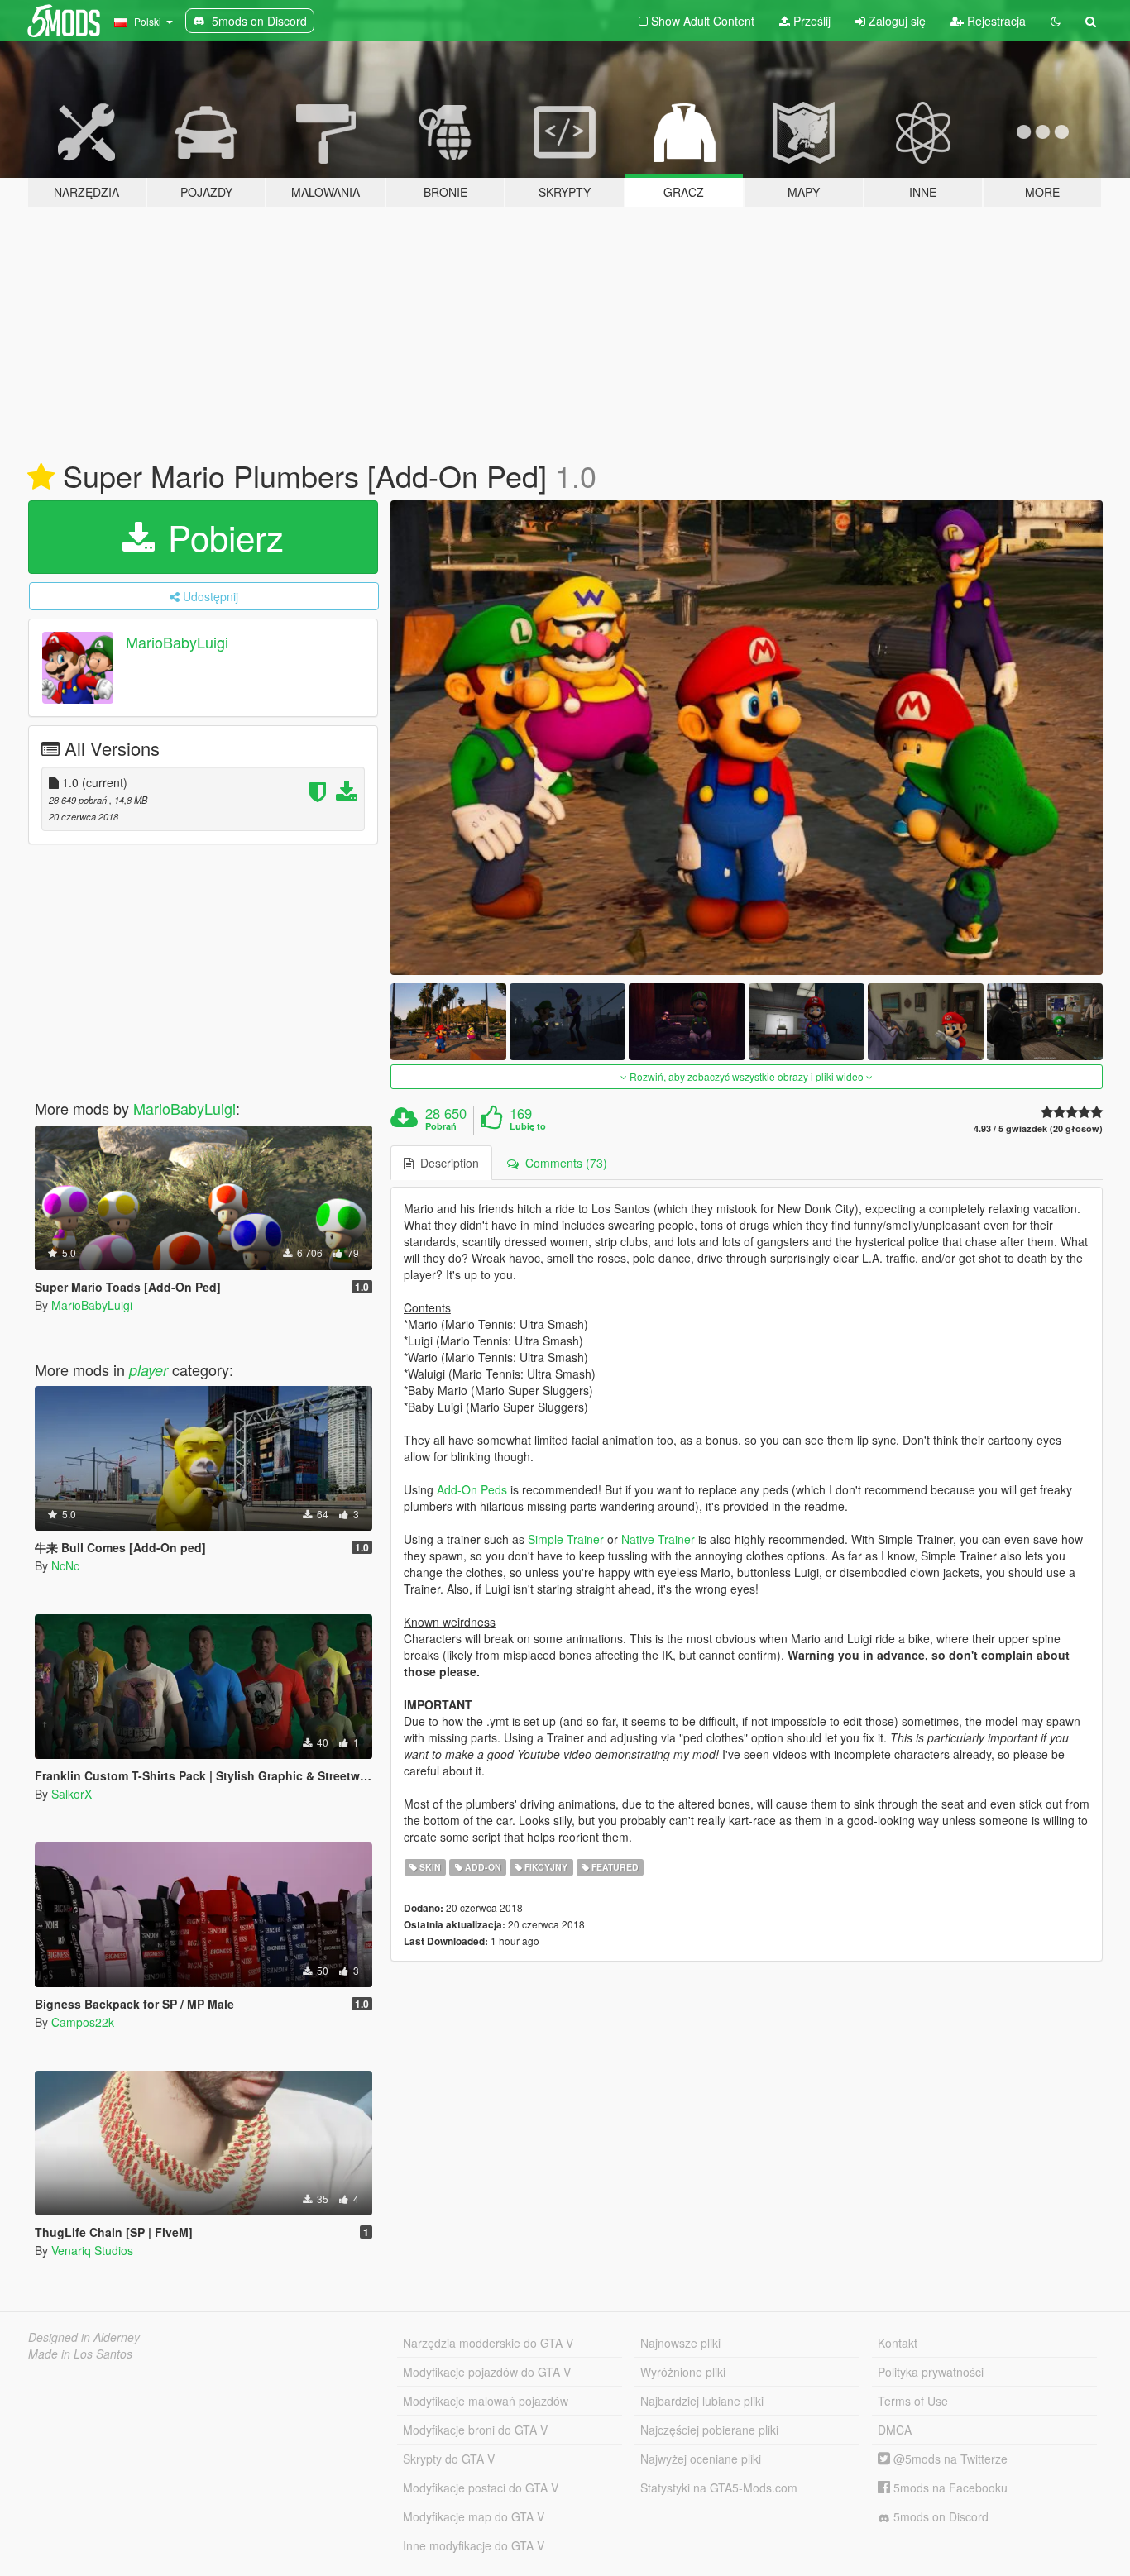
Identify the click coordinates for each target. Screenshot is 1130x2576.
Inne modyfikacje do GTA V (474, 2545)
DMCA (895, 2430)
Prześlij (810, 21)
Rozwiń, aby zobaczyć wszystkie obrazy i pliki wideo (747, 1076)
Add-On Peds (472, 1489)
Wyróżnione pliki (683, 2372)
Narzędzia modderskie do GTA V (488, 2343)
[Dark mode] (1056, 21)
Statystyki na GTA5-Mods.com (719, 2488)
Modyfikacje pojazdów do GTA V (487, 2372)
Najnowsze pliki (680, 2343)
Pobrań (441, 1126)
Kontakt (898, 2343)
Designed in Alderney (84, 2337)
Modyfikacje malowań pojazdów (486, 2401)
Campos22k (83, 2022)
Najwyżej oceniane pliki (701, 2459)
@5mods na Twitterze (949, 2459)
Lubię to (528, 1126)
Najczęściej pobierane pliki (709, 2430)
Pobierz (221, 537)
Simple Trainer (566, 1539)
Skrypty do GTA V (449, 2459)
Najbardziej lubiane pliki (702, 2401)
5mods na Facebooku (949, 2488)
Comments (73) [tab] (563, 1163)
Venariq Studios (92, 2250)
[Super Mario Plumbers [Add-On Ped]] (747, 738)
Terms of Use (913, 2401)
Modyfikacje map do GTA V (474, 2516)
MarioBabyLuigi (177, 642)
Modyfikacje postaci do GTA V (481, 2488)
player (148, 1370)
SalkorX (72, 1794)
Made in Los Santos (80, 2354)
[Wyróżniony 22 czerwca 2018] (41, 477)
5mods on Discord (939, 2516)
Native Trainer (658, 1539)
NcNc (65, 1565)
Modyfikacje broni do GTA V (475, 2430)
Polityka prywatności (931, 2372)
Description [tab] (446, 1163)
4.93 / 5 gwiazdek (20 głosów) (1038, 1128)
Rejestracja (995, 21)
